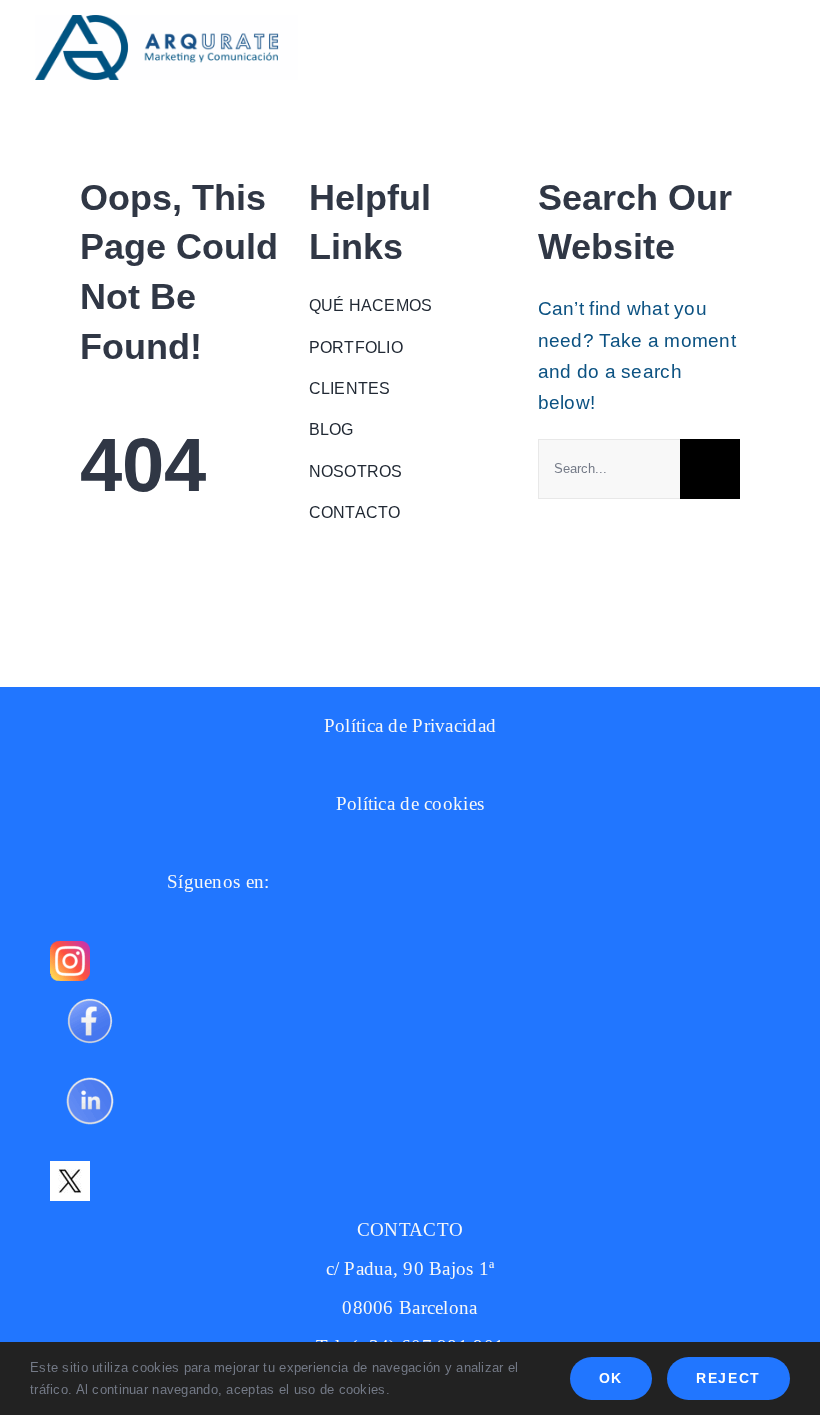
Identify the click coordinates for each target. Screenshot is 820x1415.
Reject (728, 1378)
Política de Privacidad (410, 725)
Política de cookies (410, 803)
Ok (611, 1378)
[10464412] (90, 1070)
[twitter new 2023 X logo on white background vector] (70, 1170)
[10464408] (90, 990)
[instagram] (70, 950)
